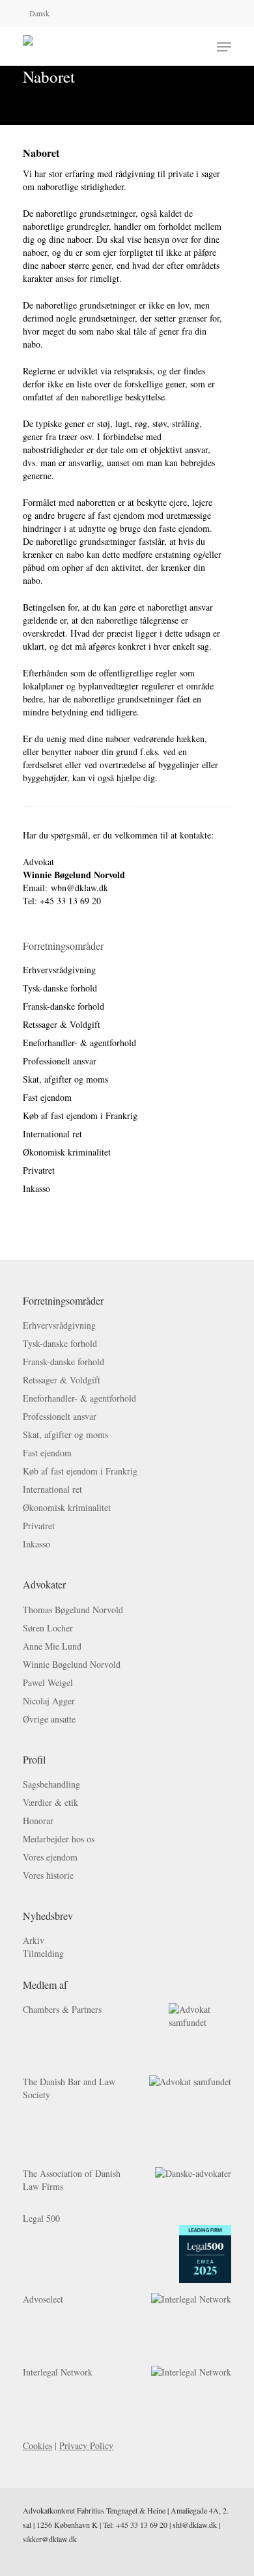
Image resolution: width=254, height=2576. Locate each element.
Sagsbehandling (51, 1784)
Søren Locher (48, 1628)
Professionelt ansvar (60, 1061)
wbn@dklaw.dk (79, 888)
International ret (52, 1134)
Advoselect (43, 2299)
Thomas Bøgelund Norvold (73, 1610)
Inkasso (36, 1188)
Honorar (38, 1821)
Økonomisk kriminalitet (67, 1152)
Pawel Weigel (48, 1683)
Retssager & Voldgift (62, 1024)
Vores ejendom (50, 1857)
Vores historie (48, 1875)
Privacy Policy (86, 2445)
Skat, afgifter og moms (65, 1079)
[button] (224, 47)
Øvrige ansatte (49, 1719)
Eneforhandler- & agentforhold (79, 1043)
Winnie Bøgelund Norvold (72, 1664)
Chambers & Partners (62, 2009)
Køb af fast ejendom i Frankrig (80, 1115)
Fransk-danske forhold (63, 1006)
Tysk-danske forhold (60, 988)
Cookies (37, 2445)
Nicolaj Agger (49, 1701)
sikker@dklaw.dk (50, 2539)
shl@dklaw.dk (195, 2525)
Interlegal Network (58, 2372)
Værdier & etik (50, 1802)
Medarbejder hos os (59, 1839)
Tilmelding (43, 1953)
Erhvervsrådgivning (59, 970)
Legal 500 (41, 2218)
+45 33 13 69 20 (142, 2525)
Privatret (39, 1170)
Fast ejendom (47, 1097)
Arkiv (34, 1940)
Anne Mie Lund (52, 1646)
